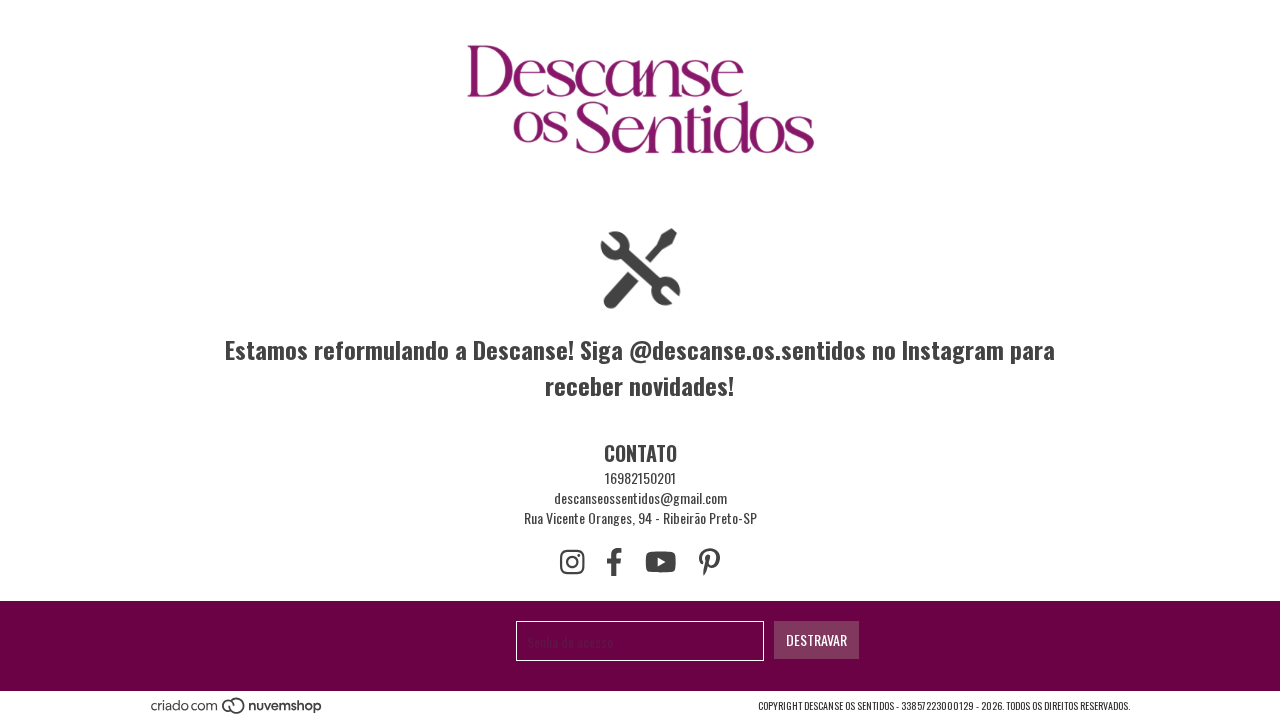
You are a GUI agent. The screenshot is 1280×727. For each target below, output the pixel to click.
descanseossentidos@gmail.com (640, 497)
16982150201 (640, 477)
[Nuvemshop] (237, 711)
